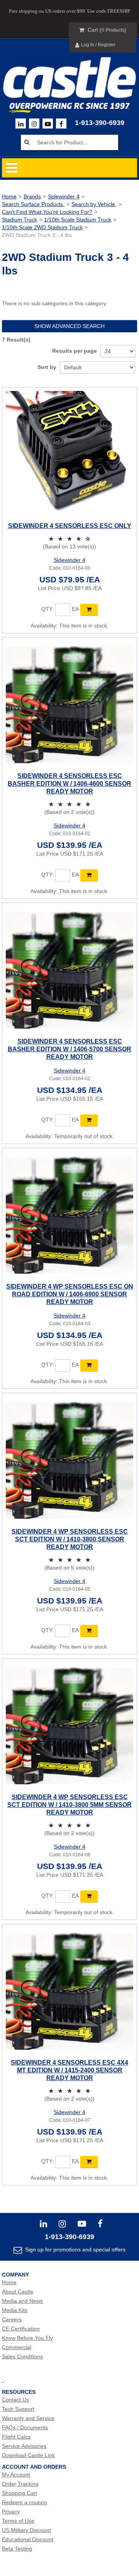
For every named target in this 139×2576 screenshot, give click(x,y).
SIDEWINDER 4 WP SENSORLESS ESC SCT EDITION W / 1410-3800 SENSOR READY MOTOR (70, 1539)
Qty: (47, 609)
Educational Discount (28, 2539)
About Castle (18, 2292)
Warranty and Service (28, 2418)
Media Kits (15, 2310)
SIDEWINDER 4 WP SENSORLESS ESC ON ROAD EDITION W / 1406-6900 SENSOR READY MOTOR (70, 1294)
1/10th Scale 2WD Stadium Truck (42, 227)
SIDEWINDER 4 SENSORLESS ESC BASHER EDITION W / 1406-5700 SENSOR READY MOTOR (69, 1049)
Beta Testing (17, 2549)
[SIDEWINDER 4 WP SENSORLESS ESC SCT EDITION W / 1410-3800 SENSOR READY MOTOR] (69, 1460)
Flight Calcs (16, 2437)
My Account (16, 2475)
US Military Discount (26, 2530)
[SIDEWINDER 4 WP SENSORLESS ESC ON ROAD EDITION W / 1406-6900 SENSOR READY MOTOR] (69, 1215)
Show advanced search (69, 326)
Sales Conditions (22, 2356)
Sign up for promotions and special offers (75, 2250)
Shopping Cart (19, 2493)
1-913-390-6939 (100, 123)
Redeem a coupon (25, 2502)
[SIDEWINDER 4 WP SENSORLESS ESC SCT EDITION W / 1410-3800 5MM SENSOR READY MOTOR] (69, 1726)
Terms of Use (18, 2521)
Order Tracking (20, 2484)
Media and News (22, 2301)
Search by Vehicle (94, 204)
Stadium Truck (19, 220)
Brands (32, 196)
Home (9, 196)
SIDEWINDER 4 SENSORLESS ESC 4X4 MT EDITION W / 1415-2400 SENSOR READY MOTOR (69, 2070)
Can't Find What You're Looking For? (47, 212)
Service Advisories (24, 2446)
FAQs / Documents (25, 2427)
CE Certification (21, 2329)
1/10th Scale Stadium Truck (78, 220)
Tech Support (18, 2409)
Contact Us (15, 2400)
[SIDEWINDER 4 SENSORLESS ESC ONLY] (69, 455)
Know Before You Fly (27, 2338)
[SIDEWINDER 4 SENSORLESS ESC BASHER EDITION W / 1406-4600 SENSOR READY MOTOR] (69, 705)
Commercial (17, 2347)
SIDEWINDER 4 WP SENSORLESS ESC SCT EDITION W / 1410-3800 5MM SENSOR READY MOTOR (69, 1805)
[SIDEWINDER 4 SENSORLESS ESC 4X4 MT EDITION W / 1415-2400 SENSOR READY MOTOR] (69, 1991)
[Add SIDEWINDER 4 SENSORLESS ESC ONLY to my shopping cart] (89, 610)
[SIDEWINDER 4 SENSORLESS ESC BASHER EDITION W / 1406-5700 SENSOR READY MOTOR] (69, 970)
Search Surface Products (33, 204)
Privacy (11, 2512)
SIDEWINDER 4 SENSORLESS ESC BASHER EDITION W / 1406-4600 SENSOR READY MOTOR (69, 784)
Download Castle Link (28, 2455)
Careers (12, 2319)
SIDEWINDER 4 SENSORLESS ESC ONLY (70, 526)
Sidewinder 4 (64, 196)
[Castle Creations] (69, 78)
